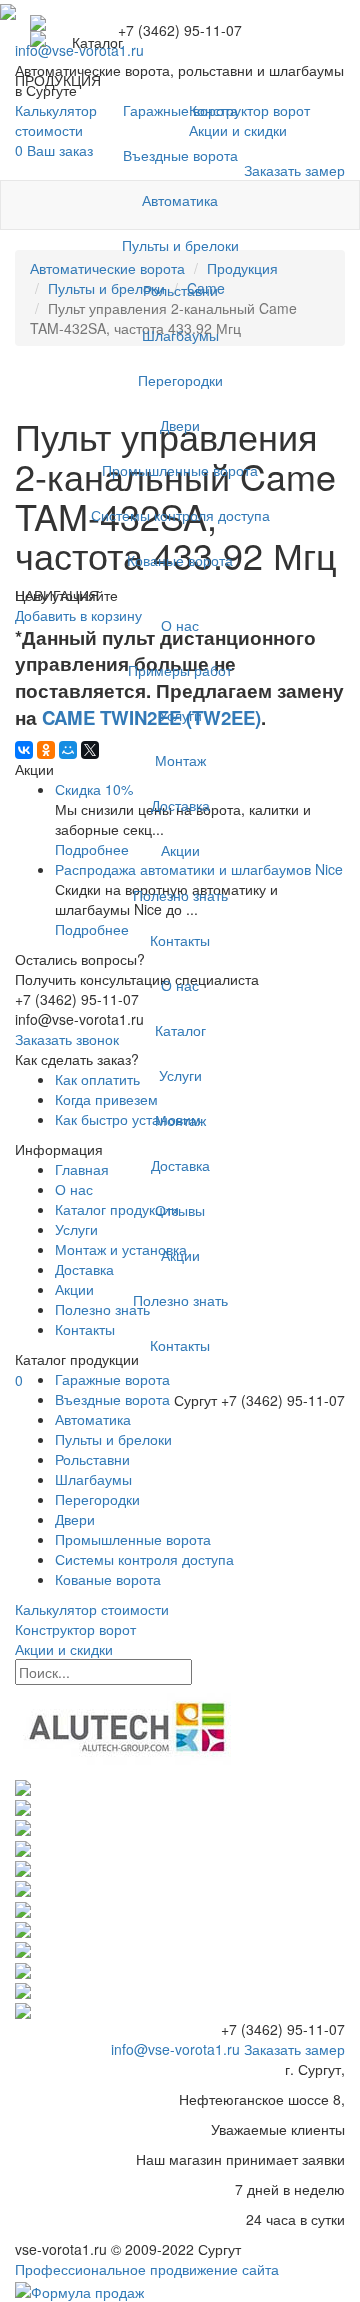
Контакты (180, 940)
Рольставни (180, 290)
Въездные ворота (180, 155)
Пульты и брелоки (180, 245)
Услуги (180, 715)
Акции (180, 850)
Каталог (180, 1030)
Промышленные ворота (180, 470)
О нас (180, 625)
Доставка (180, 805)
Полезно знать (180, 895)
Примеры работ (180, 670)
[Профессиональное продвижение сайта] (79, 2289)
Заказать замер (294, 2049)
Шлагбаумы (180, 335)
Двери (180, 425)
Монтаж (180, 760)
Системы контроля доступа (180, 515)
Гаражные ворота (180, 110)
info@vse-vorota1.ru (175, 2049)
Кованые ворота (180, 560)
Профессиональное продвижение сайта (147, 2269)
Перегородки (180, 380)
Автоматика (180, 200)
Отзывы (180, 1210)
